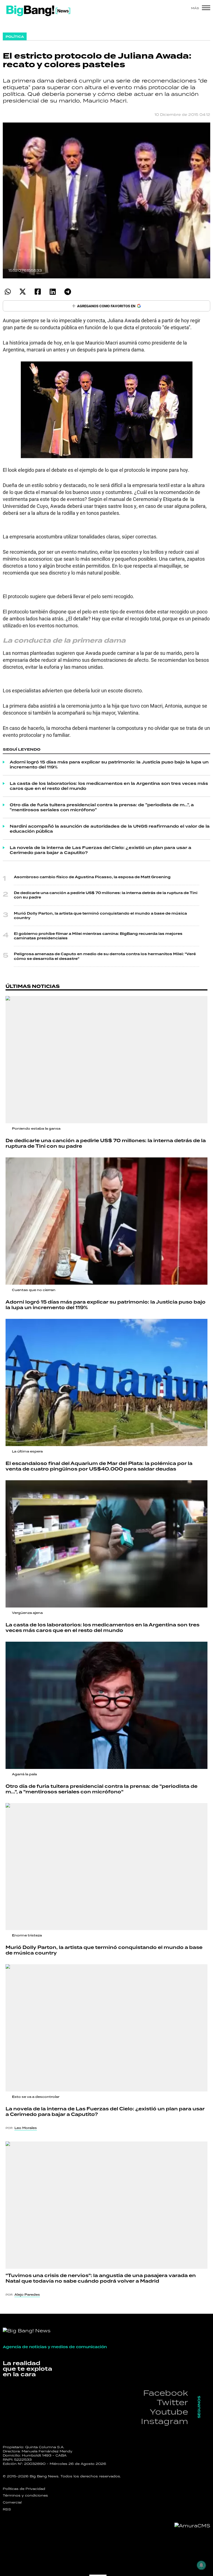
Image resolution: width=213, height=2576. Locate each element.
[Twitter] (23, 292)
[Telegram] (68, 292)
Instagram (164, 2421)
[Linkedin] (53, 292)
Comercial (12, 2502)
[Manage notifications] (201, 2565)
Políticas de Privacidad (24, 2489)
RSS (7, 2509)
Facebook (166, 2393)
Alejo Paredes (27, 2295)
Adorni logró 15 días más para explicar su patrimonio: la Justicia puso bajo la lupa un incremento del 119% (109, 765)
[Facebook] (38, 292)
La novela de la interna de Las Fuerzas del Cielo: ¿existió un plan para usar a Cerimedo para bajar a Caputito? (101, 850)
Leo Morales (26, 2128)
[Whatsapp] (8, 292)
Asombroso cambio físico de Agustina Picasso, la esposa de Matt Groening (92, 877)
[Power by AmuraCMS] (192, 2526)
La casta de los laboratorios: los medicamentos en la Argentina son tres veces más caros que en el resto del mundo (109, 786)
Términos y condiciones (25, 2495)
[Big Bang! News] (38, 11)
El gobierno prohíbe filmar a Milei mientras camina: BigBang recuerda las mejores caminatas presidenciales (98, 936)
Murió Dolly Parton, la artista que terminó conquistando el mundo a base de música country (100, 916)
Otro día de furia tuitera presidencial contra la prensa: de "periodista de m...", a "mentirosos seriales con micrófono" (102, 807)
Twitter (172, 2402)
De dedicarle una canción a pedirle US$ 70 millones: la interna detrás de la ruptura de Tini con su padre (106, 895)
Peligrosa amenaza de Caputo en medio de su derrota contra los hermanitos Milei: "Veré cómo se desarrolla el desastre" (105, 956)
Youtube (169, 2412)
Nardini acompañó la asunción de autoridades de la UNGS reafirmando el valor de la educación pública (110, 829)
